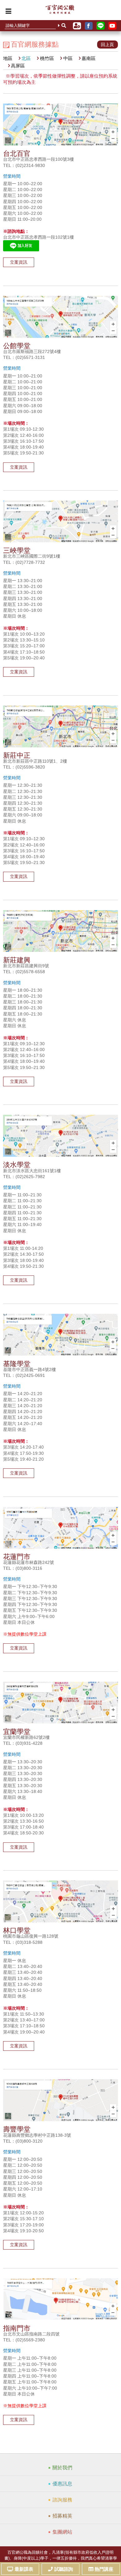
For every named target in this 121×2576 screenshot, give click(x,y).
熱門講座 (104, 2569)
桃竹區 (47, 58)
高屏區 (18, 66)
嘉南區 (89, 58)
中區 (68, 58)
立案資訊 (19, 262)
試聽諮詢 (64, 2569)
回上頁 (107, 45)
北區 (26, 58)
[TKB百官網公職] (60, 11)
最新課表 (24, 2569)
